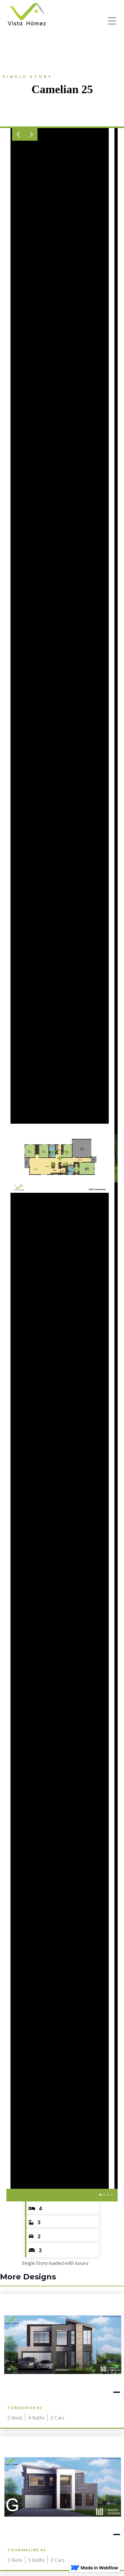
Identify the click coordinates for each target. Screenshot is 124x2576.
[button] (18, 134)
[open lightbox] (60, 1158)
